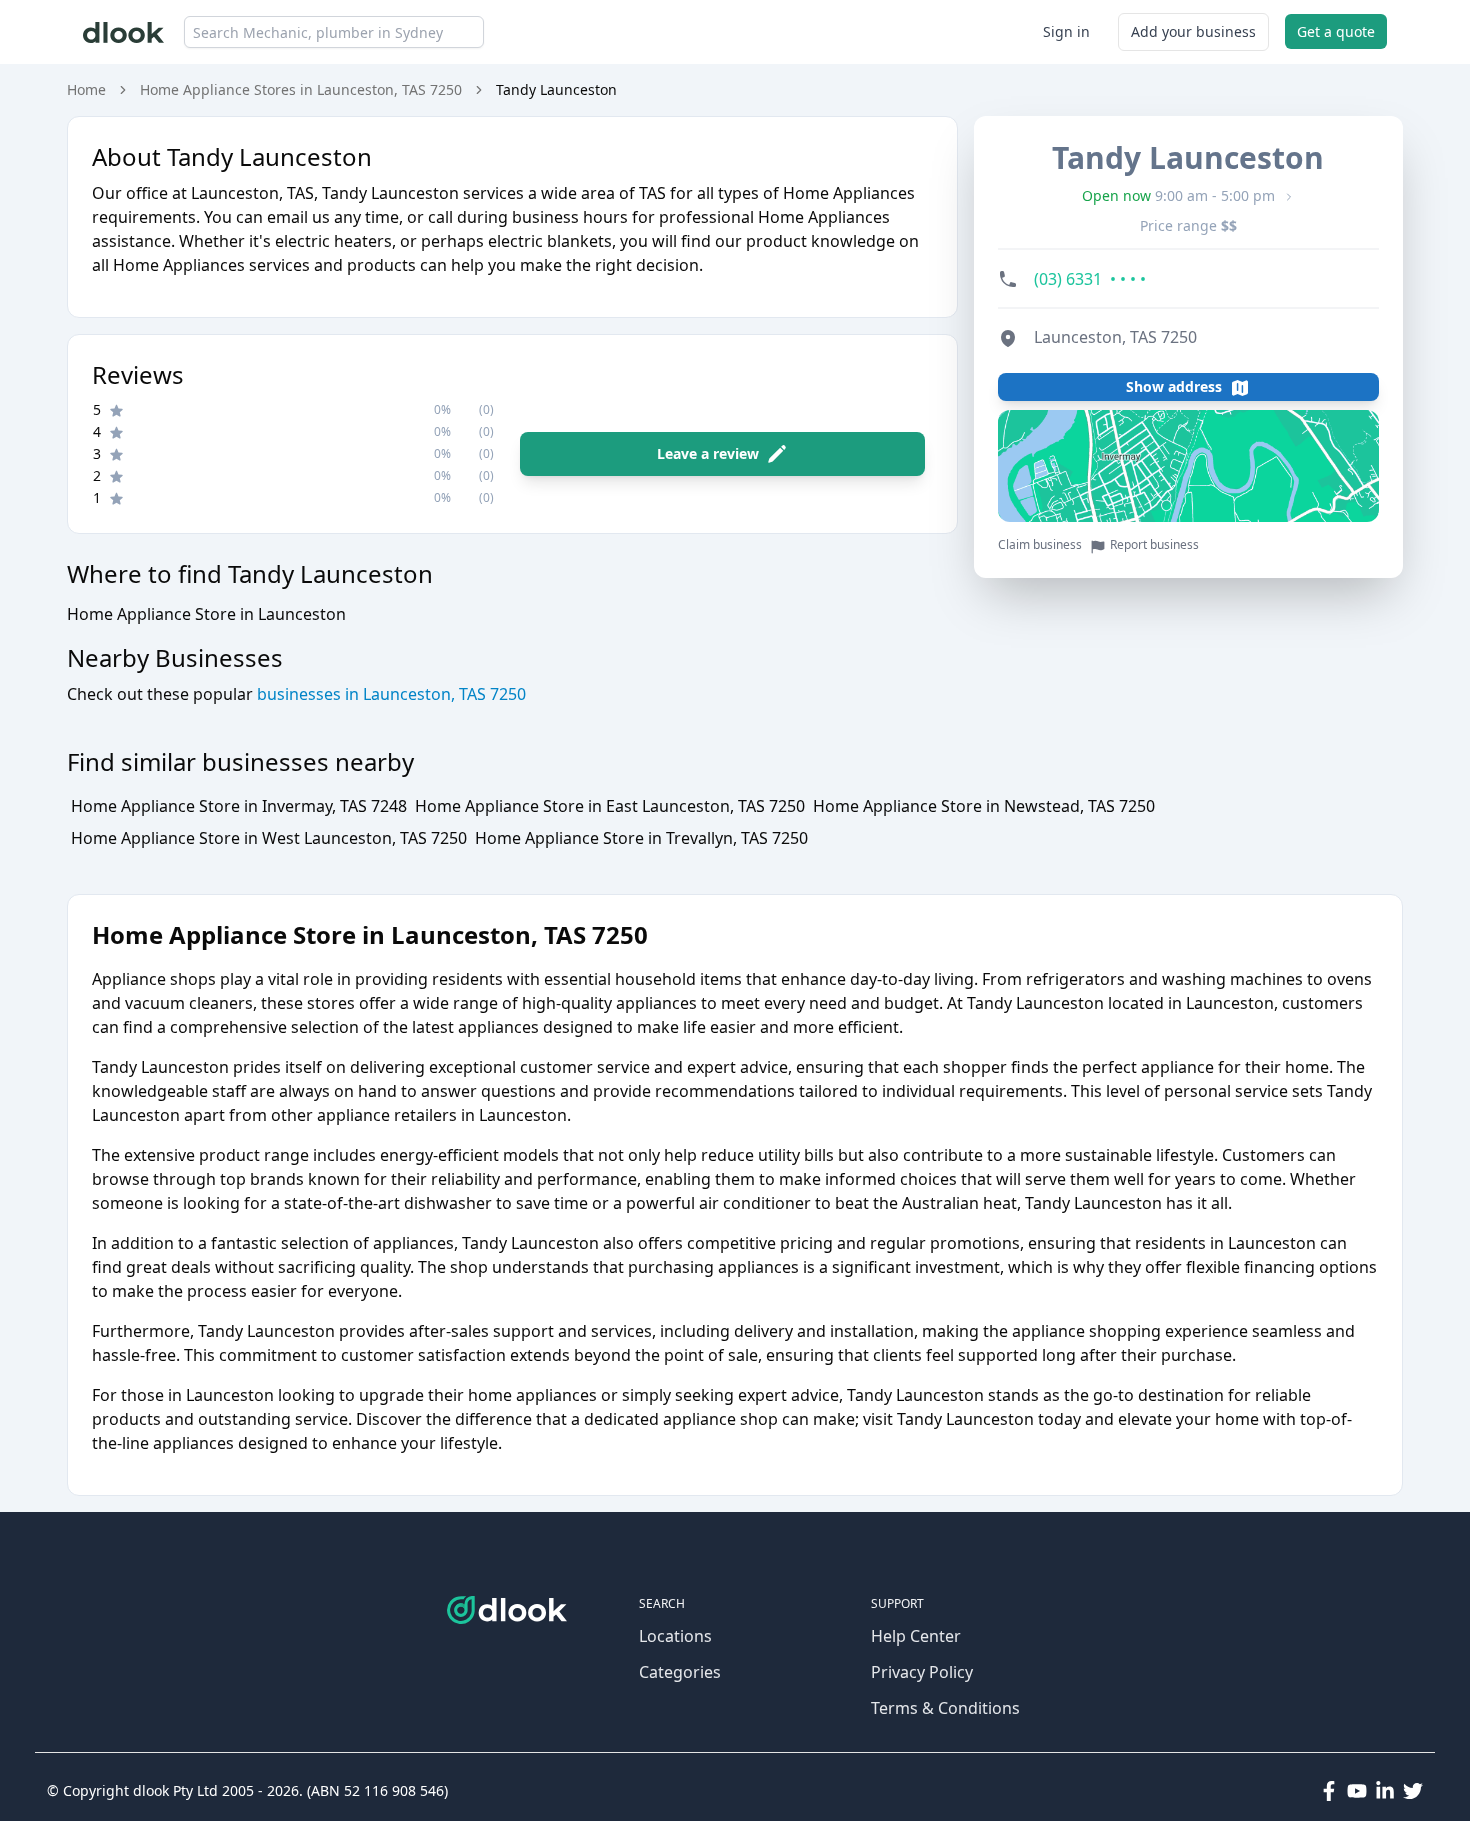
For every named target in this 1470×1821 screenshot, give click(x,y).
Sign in (1066, 31)
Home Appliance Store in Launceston (206, 614)
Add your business (1193, 31)
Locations (675, 1636)
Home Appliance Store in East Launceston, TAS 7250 (610, 806)
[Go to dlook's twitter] (1413, 1791)
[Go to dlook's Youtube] (1357, 1791)
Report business (1154, 546)
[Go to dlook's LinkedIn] (1385, 1791)
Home (86, 89)
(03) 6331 (1090, 280)
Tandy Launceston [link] (556, 89)
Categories (680, 1672)
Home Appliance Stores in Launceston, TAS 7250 (301, 89)
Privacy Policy (922, 1672)
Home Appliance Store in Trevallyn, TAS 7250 (641, 838)
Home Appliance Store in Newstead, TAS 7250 (984, 806)
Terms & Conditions (945, 1708)
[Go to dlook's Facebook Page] (1329, 1791)
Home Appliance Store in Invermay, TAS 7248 (239, 806)
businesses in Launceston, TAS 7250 (389, 694)
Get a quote (1336, 31)
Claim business (1040, 546)
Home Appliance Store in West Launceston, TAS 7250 (269, 838)
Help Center (916, 1636)
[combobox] (334, 32)
